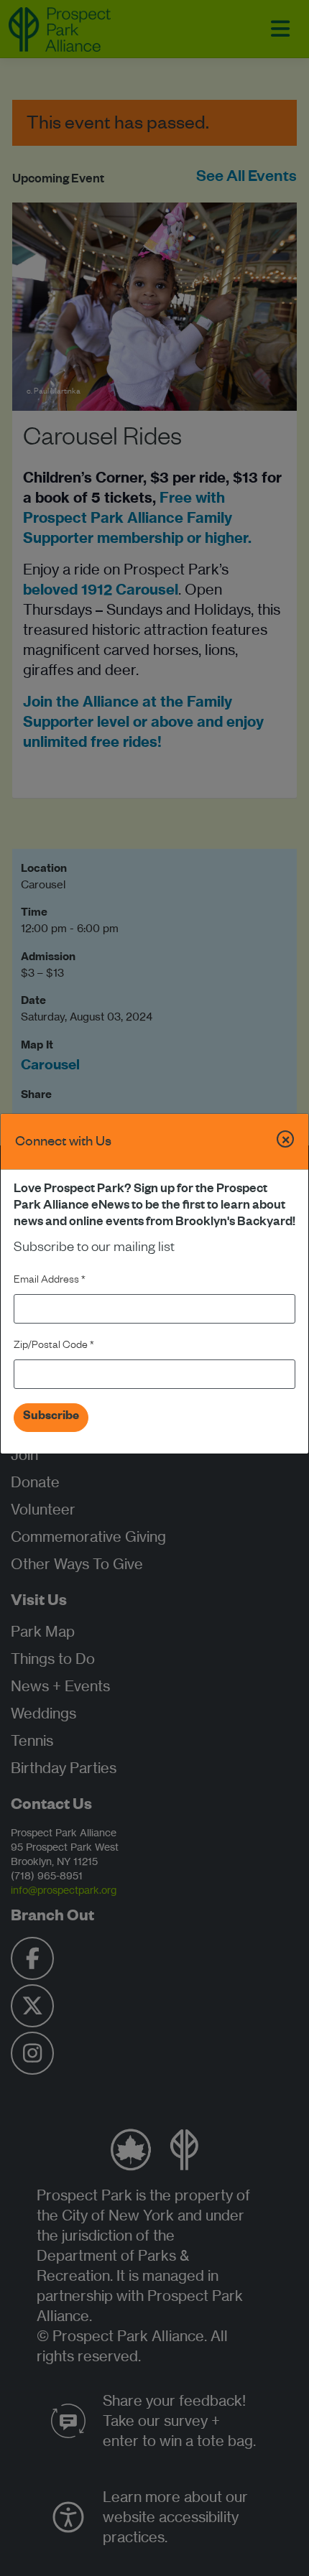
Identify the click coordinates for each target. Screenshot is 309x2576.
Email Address (50, 1281)
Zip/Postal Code (54, 1347)
